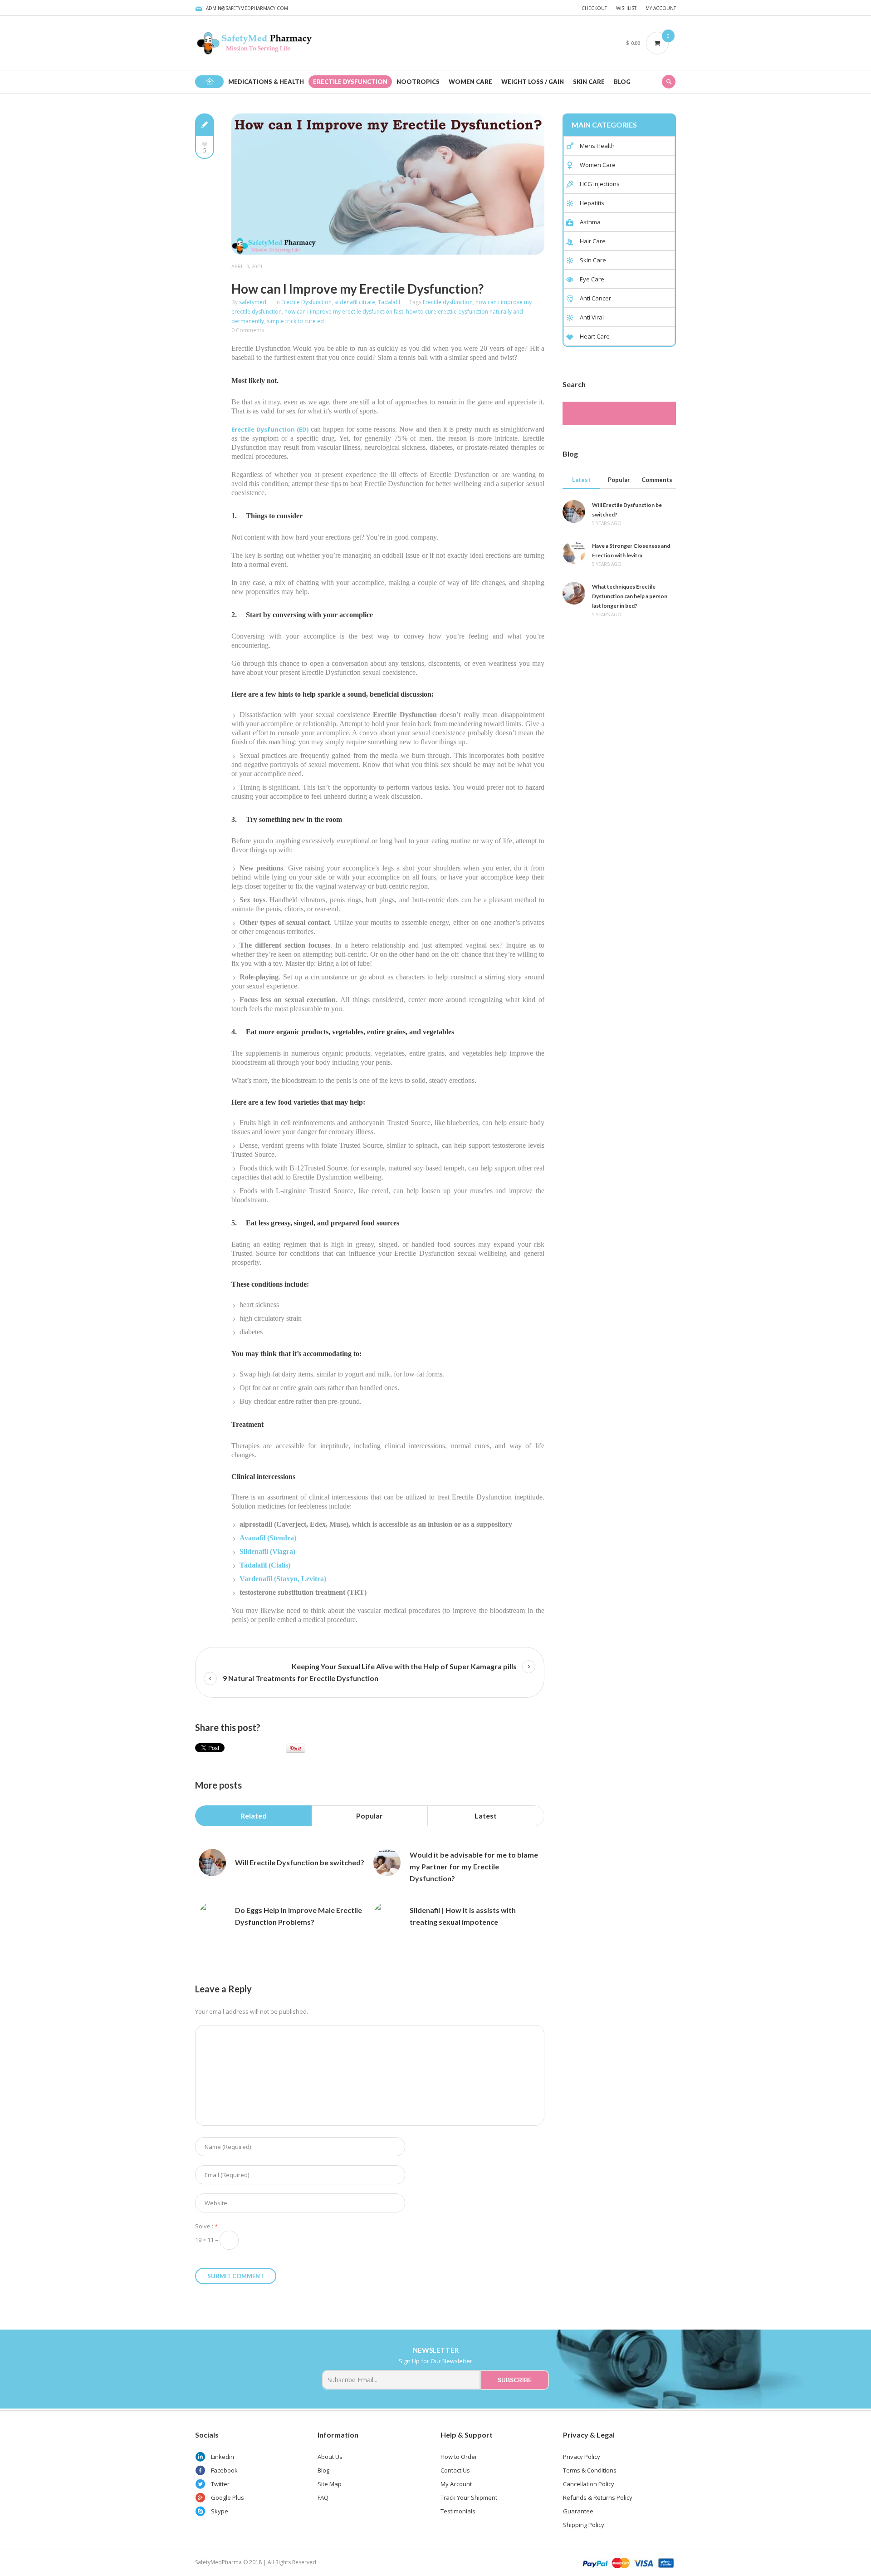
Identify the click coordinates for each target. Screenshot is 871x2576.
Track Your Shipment (469, 2497)
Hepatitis (592, 203)
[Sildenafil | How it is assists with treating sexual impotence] (387, 1916)
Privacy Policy (582, 2457)
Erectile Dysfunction (306, 302)
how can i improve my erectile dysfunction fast (344, 312)
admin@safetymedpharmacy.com (247, 8)
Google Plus (228, 2497)
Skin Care (593, 260)
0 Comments (248, 330)
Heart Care (595, 336)
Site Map (330, 2484)
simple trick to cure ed (295, 321)
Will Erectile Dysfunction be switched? (300, 1862)
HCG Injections (600, 184)
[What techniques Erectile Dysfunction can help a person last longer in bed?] (574, 592)
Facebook (224, 2470)
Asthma (590, 222)
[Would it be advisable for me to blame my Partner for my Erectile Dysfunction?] (387, 1863)
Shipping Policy (584, 2525)
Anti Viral (592, 317)
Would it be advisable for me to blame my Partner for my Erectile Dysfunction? (474, 1866)
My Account (661, 8)
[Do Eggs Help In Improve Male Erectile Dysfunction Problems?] (212, 1916)
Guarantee (578, 2511)
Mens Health (597, 146)
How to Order (459, 2457)
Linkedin (223, 2457)
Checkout (594, 8)
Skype (220, 2511)
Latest (486, 1816)
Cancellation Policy (589, 2484)
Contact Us (455, 2470)
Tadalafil (389, 302)
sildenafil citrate (355, 302)
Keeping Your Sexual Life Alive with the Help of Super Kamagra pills (404, 1666)
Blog (323, 2470)
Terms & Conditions (590, 2470)
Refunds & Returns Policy (598, 2497)
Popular (369, 1816)
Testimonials (458, 2511)
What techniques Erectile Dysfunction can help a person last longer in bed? (630, 596)
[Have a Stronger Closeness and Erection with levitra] (574, 551)
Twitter (220, 2484)
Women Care (598, 165)
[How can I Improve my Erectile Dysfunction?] (388, 183)
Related (254, 1816)
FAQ (323, 2497)
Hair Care (593, 241)
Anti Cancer (595, 298)
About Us (330, 2457)
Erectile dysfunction (448, 302)
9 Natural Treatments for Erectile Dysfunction (301, 1678)
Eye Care (592, 279)
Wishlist (626, 8)
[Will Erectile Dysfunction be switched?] (212, 1863)
